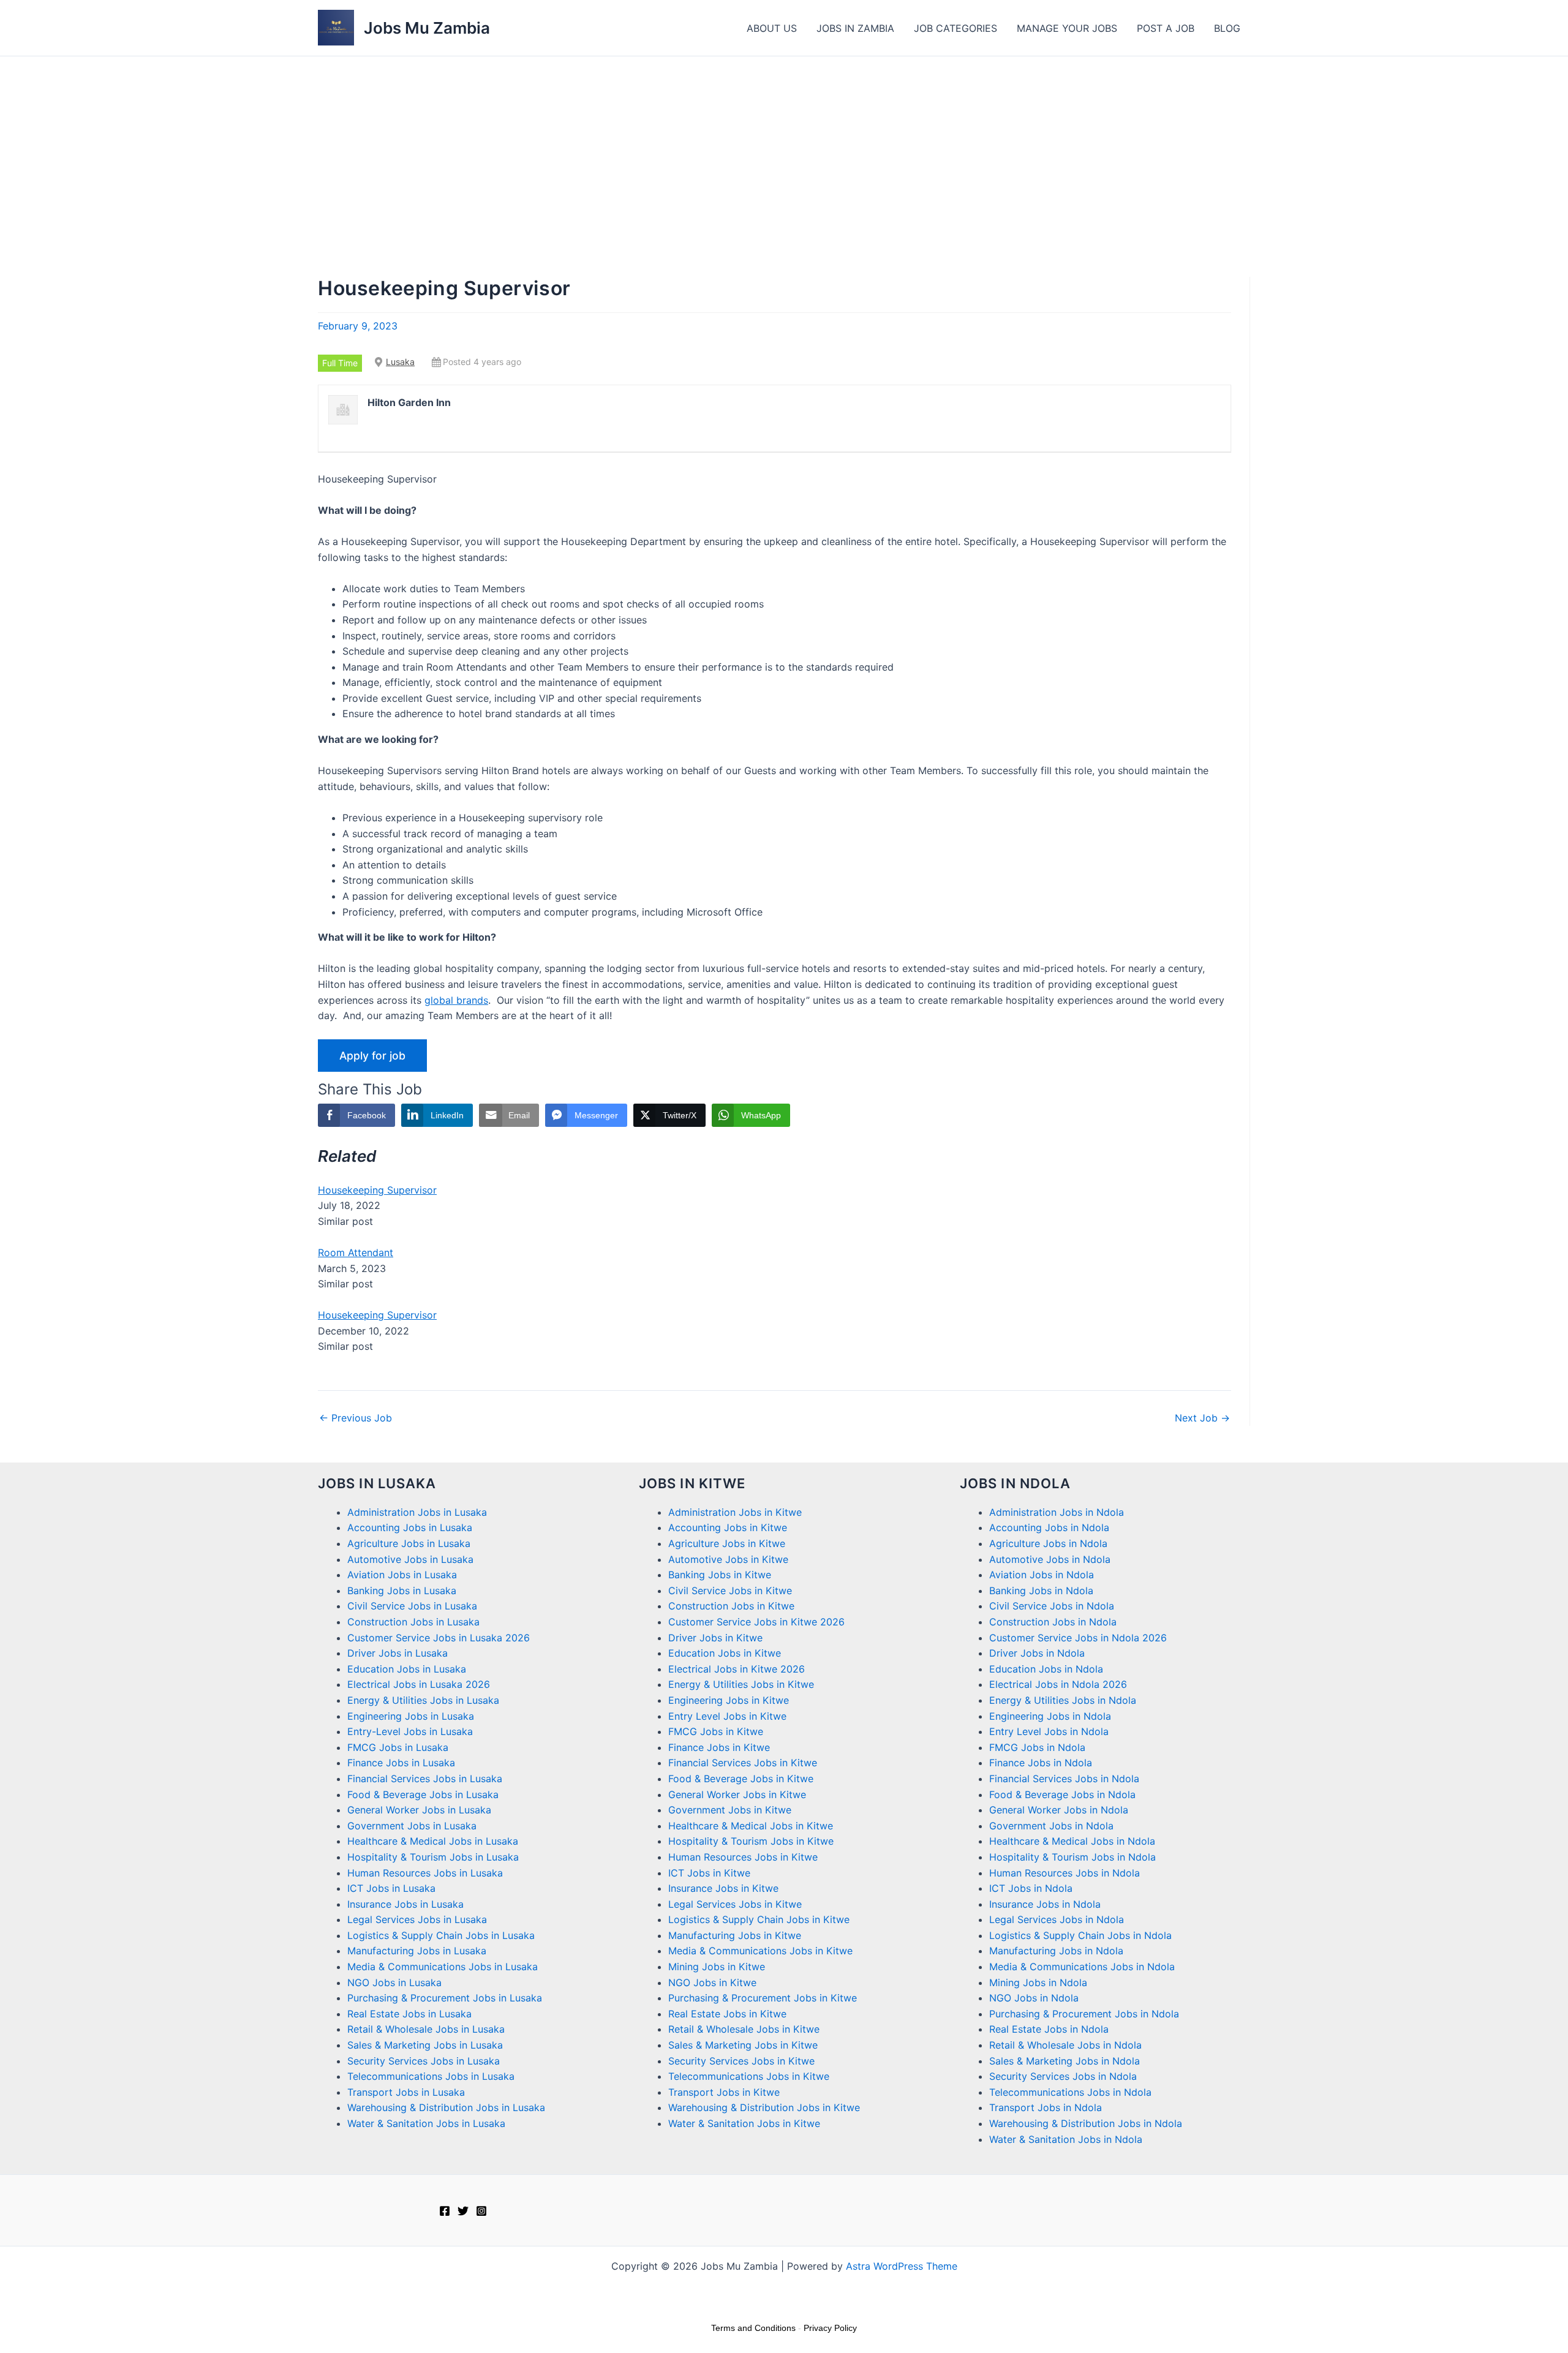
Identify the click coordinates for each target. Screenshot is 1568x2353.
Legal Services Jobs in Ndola (1057, 1919)
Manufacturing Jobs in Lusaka (417, 1951)
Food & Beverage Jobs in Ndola (1062, 1794)
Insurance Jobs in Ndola (1045, 1904)
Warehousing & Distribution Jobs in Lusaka (446, 2107)
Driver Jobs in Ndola (1037, 1653)
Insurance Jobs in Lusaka (405, 1904)
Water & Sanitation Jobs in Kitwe (744, 2123)
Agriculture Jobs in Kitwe (727, 1543)
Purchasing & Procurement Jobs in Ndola (1084, 2014)
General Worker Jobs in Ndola (1059, 1810)
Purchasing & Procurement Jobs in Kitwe (763, 1998)
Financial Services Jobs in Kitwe (743, 1763)
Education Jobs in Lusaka (407, 1669)
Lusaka (400, 362)
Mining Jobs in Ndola (1038, 1982)
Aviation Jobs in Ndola (1042, 1575)
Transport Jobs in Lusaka (406, 2092)
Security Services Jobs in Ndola (1063, 2076)
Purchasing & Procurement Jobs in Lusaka (445, 1998)
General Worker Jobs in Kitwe (737, 1794)
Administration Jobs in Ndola (1057, 1512)
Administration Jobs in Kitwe (735, 1512)
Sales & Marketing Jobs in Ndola (1065, 2061)
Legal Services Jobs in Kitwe (735, 1904)
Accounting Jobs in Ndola (1049, 1527)
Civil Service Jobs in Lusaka (412, 1606)
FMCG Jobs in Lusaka (398, 1747)
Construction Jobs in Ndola (1053, 1622)
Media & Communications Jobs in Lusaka (443, 1967)
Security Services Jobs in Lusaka (424, 2061)
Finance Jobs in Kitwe (719, 1747)
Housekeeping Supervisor (377, 1190)
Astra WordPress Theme (902, 2266)
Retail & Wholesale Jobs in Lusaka (426, 2029)
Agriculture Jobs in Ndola (1048, 1543)
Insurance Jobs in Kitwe (723, 1888)
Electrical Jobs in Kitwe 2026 (737, 1669)
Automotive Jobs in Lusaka (410, 1559)
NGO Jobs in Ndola (1034, 1998)
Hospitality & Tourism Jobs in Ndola (1072, 1857)
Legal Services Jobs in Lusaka (417, 1919)
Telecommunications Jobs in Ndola (1070, 2092)
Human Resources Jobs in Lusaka (425, 1873)
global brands (456, 1000)
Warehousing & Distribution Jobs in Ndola (1086, 2123)
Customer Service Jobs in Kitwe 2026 (756, 1622)
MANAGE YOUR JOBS (1067, 28)
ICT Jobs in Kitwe (709, 1873)
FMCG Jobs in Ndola (1037, 1747)
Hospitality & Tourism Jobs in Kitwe (751, 1841)
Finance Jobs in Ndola (1041, 1763)
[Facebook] (445, 2211)
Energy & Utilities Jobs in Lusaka (423, 1700)
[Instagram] (481, 2211)
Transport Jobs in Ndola (1046, 2107)
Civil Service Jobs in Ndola (1052, 1606)
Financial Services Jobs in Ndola (1064, 1779)
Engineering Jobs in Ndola (1050, 1716)
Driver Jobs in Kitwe (715, 1638)
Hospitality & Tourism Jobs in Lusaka (433, 1857)
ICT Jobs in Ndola (1031, 1888)
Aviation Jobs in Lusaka (402, 1575)
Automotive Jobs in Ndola (1050, 1559)
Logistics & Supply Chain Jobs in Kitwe (759, 1919)
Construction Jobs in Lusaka (413, 1622)
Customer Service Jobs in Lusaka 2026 (439, 1638)
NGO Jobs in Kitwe (712, 1982)
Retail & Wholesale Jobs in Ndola (1065, 2045)
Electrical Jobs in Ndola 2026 (1058, 1684)
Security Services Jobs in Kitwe (741, 2061)
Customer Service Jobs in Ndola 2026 (1078, 1638)
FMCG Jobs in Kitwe (716, 1731)
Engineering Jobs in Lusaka (411, 1716)
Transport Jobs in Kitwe (724, 2092)
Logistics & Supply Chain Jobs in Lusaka (441, 1935)
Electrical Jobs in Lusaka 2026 (419, 1684)
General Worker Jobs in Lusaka (419, 1810)
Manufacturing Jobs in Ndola (1056, 1951)
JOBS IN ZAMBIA (855, 28)
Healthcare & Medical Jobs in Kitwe (751, 1826)
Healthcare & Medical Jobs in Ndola (1072, 1841)
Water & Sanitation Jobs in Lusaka (426, 2123)
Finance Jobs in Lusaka (401, 1763)
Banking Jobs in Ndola (1041, 1591)
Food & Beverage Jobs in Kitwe (741, 1779)
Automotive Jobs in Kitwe (728, 1559)
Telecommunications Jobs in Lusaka (431, 2076)
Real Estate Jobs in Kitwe (727, 2014)
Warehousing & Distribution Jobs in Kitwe (764, 2107)
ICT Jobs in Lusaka (391, 1888)
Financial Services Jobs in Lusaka (425, 1779)
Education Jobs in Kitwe (725, 1653)
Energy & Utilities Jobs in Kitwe (741, 1684)
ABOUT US (772, 28)
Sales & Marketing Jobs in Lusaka (425, 2045)
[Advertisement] (784, 148)
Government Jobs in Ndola (1051, 1826)
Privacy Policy (830, 2328)
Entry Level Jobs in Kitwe (727, 1716)
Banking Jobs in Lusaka (402, 1591)
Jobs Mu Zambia (427, 28)
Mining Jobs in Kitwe (717, 1967)
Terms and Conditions (753, 2328)
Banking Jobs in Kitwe (720, 1575)
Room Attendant (356, 1252)
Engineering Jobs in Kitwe (729, 1700)
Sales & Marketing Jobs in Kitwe (743, 2045)
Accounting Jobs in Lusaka (410, 1527)
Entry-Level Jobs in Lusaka (410, 1731)
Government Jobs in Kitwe (730, 1810)
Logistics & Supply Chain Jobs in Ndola (1080, 1935)
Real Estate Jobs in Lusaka (409, 2014)
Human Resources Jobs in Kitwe (743, 1857)
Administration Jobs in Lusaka (417, 1512)
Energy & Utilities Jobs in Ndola (1063, 1700)
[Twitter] (463, 2211)
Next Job (1202, 1418)
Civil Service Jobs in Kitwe (730, 1591)
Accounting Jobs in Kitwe (728, 1527)
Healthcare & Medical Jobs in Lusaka (433, 1841)
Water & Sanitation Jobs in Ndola (1066, 2139)
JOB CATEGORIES (956, 28)
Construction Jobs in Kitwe (731, 1606)
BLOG (1227, 28)
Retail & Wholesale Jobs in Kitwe (744, 2029)
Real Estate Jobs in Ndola (1049, 2029)
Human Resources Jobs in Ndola (1065, 1873)
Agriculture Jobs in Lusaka (409, 1543)
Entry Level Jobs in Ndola (1049, 1731)
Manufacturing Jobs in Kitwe (735, 1935)
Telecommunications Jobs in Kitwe (749, 2076)
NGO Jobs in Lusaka (394, 1982)
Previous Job (356, 1418)
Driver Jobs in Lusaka (398, 1653)
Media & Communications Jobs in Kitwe (760, 1951)
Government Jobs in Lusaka (412, 1826)
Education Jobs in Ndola (1046, 1669)
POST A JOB (1166, 28)
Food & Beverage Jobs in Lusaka (423, 1794)
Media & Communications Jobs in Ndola (1082, 1967)
